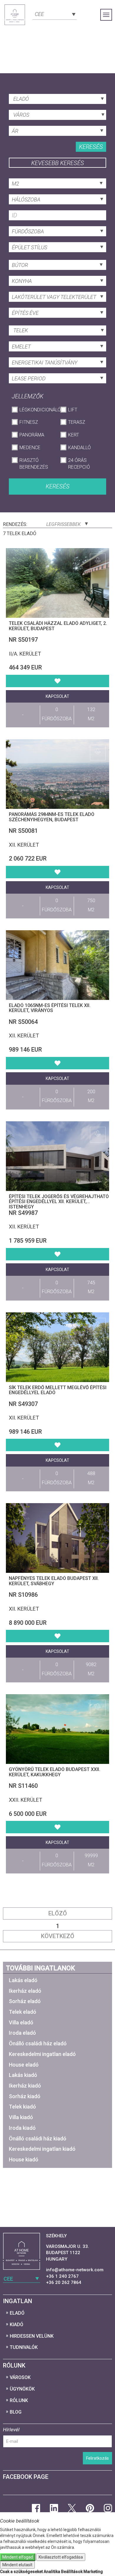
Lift (73, 410)
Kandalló (79, 448)
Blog (16, 2412)
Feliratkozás (97, 2458)
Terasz (77, 422)
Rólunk (19, 2400)
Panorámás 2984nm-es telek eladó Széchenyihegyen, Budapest (52, 817)
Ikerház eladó (25, 1991)
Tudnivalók (24, 2347)
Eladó (17, 2313)
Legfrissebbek (64, 524)
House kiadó (24, 2159)
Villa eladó (21, 2022)
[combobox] (55, 14)
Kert (74, 435)
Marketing (93, 2572)
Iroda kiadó (22, 2128)
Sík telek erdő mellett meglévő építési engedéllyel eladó (58, 1390)
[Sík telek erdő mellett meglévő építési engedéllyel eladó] (57, 1347)
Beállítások (72, 2572)
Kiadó (17, 2325)
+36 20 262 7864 (64, 2282)
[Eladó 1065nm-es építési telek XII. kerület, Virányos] (57, 965)
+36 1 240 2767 (62, 2276)
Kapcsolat (57, 696)
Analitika (52, 2572)
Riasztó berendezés (34, 464)
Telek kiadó (22, 2107)
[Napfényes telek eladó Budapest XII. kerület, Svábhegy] (57, 1538)
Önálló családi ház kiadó (38, 2138)
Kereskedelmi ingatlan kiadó (42, 2149)
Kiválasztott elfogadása (61, 2557)
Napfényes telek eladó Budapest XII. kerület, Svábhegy (54, 1581)
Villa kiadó (21, 2117)
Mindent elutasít (17, 2565)
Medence (30, 448)
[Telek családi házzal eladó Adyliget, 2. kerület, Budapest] (57, 583)
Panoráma (32, 435)
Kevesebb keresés (58, 163)
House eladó (24, 2065)
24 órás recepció (79, 464)
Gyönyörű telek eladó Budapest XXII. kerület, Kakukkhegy (55, 1772)
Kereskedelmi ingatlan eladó (42, 2054)
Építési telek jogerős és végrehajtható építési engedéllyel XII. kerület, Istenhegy (59, 1202)
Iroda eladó (22, 2033)
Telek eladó (23, 2012)
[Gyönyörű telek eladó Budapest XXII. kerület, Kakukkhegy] (57, 1729)
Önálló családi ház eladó (38, 2043)
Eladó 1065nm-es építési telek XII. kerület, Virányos (50, 1008)
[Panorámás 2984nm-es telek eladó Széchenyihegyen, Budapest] (57, 774)
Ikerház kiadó (25, 2086)
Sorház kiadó (25, 2096)
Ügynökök (22, 2389)
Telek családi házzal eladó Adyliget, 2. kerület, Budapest (58, 626)
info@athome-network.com (75, 2270)
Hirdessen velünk (32, 2336)
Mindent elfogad (18, 2557)
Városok (20, 2377)
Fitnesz (29, 422)
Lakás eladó (23, 1980)
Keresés (91, 147)
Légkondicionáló (37, 410)
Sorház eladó (25, 2001)
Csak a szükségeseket (21, 2572)
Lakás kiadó (23, 2075)
